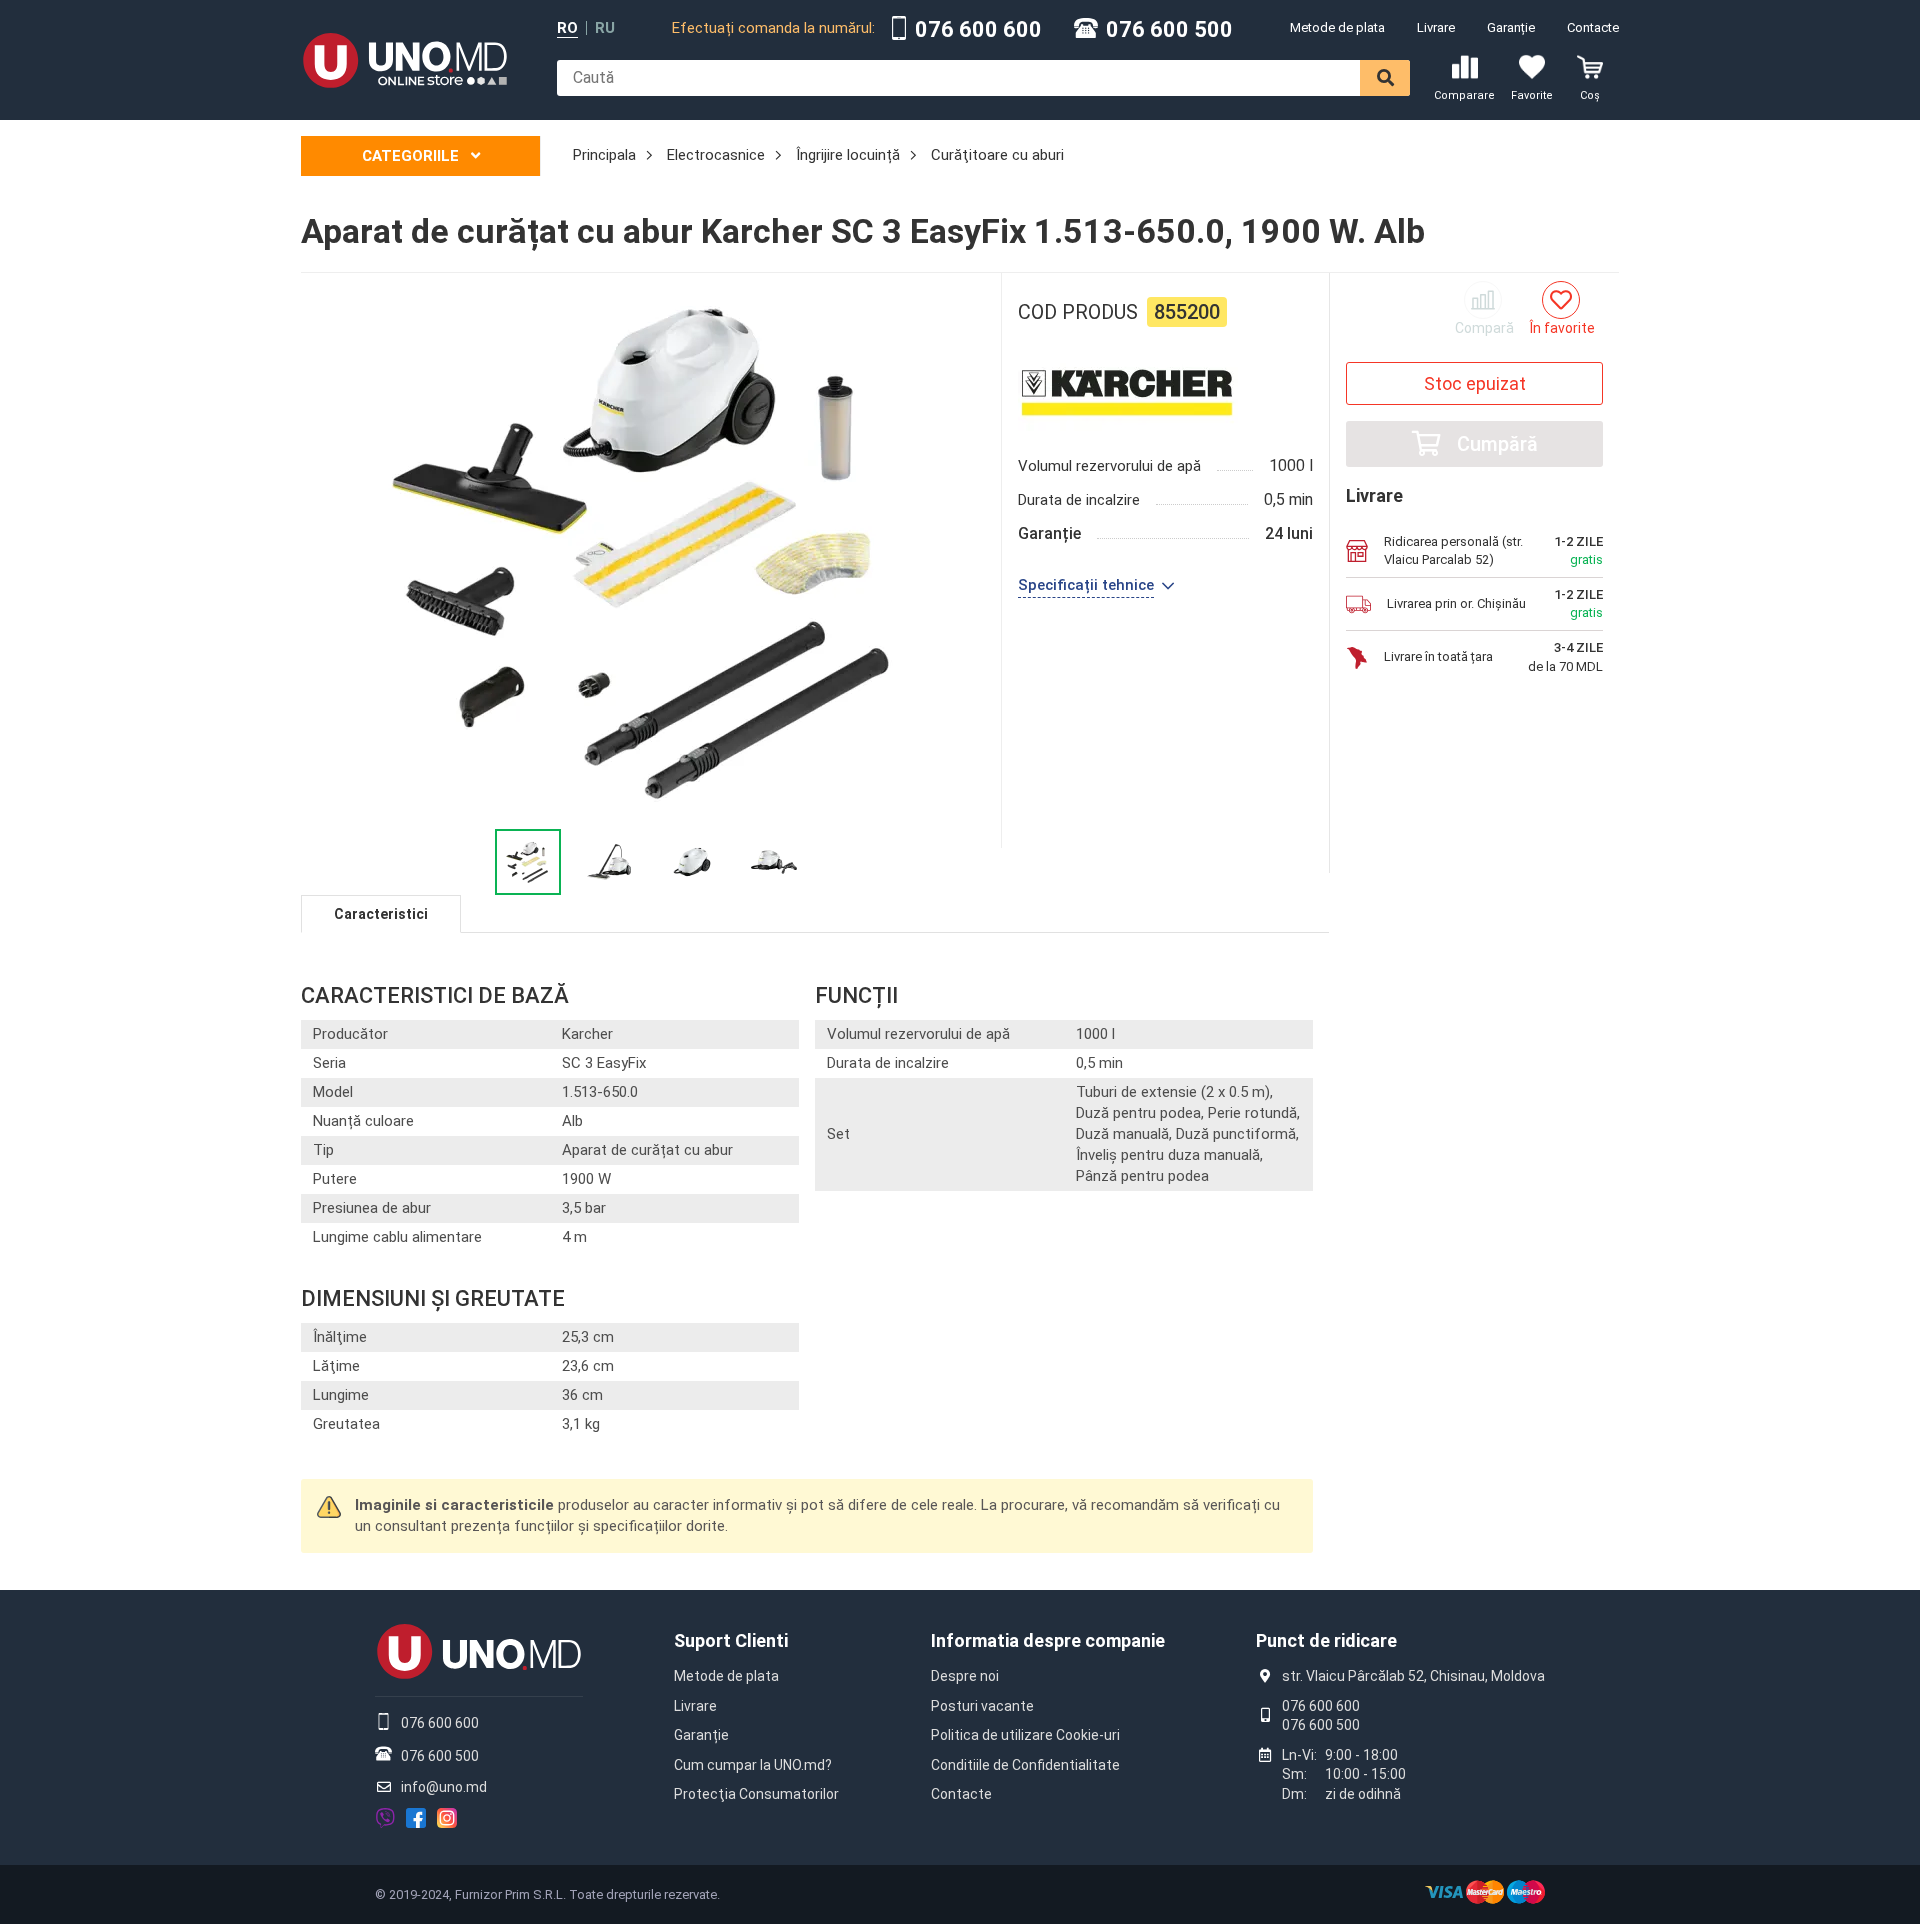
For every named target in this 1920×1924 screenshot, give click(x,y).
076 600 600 (978, 30)
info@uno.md (444, 1787)
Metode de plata (1337, 27)
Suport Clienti (731, 1640)
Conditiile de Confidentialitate (1025, 1765)
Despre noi (965, 1676)
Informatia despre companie (1048, 1640)
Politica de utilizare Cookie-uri (1025, 1735)
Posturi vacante (982, 1706)
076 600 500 (1169, 30)
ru (605, 28)
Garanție (1511, 27)
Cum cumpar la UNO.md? (753, 1765)
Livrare (1436, 27)
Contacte (1593, 27)
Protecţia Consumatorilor (756, 1794)
